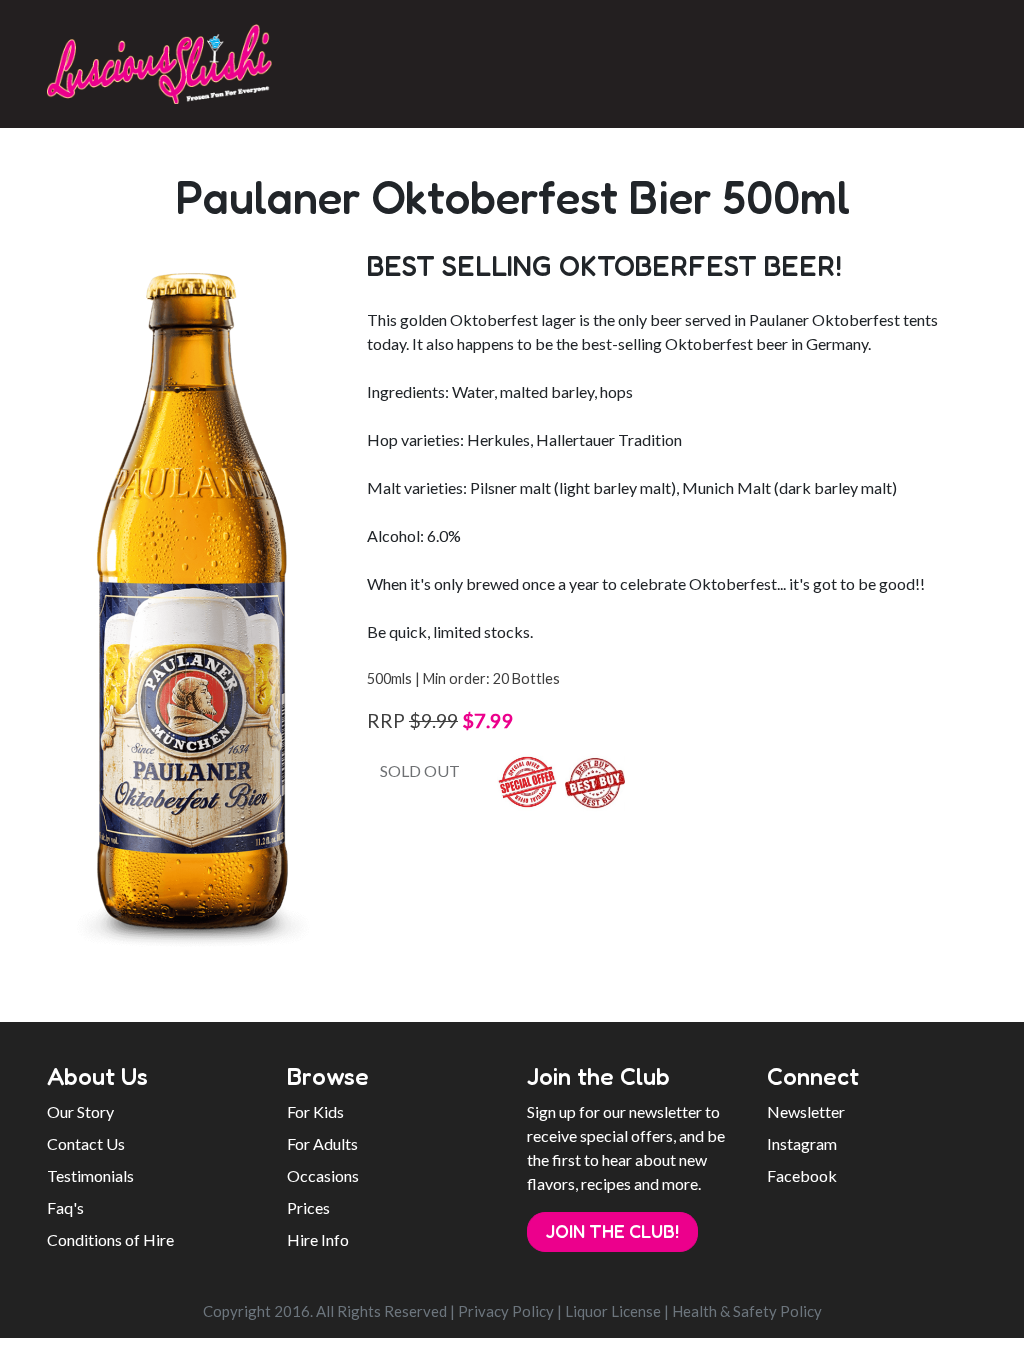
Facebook (802, 1175)
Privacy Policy (506, 1311)
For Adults (322, 1143)
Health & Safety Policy (747, 1311)
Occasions (323, 1175)
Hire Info (318, 1239)
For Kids (315, 1111)
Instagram (802, 1143)
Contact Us (86, 1143)
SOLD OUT (420, 770)
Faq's (65, 1207)
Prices (308, 1207)
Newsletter (806, 1111)
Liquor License (613, 1311)
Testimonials (90, 1175)
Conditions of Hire (110, 1239)
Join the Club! (612, 1231)
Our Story (80, 1111)
